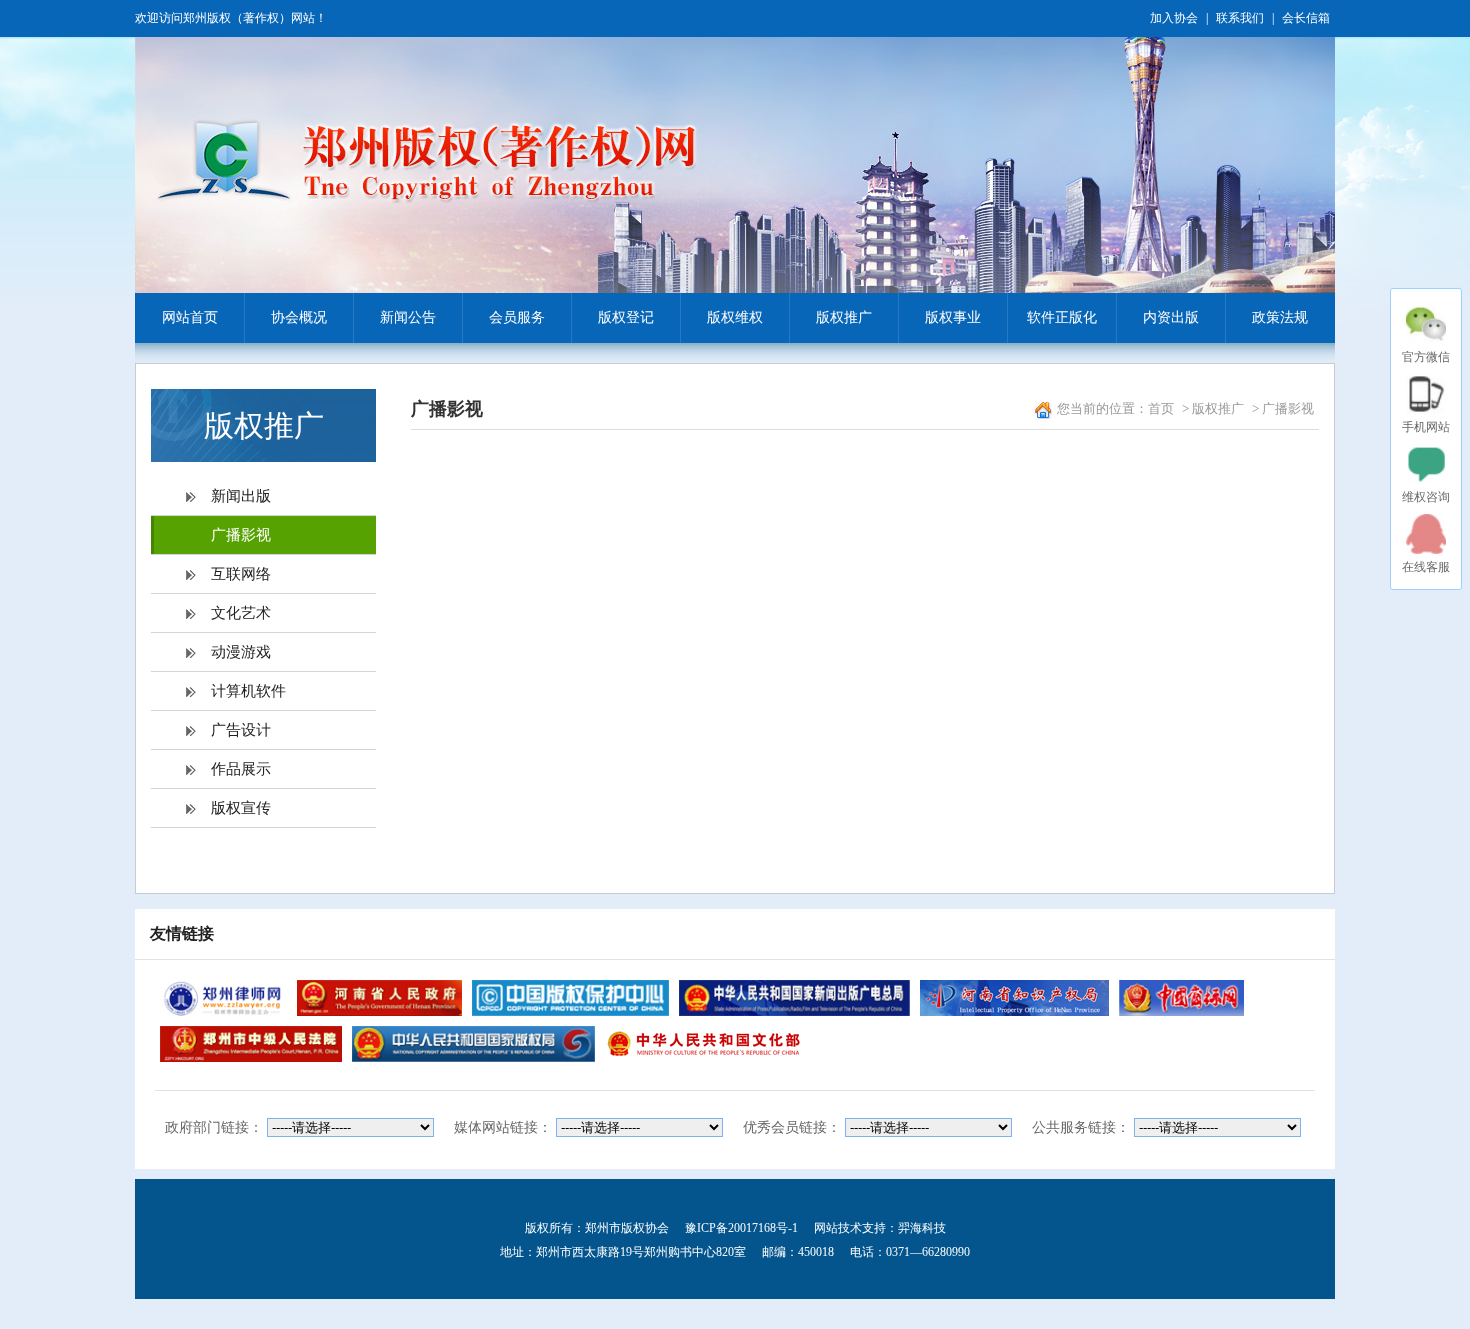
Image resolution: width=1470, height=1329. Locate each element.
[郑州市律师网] (223, 998)
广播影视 (241, 535)
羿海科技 (922, 1228)
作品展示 (241, 769)
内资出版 (1171, 317)
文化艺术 (241, 613)
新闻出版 (241, 496)
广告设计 (241, 730)
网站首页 (190, 317)
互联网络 (241, 574)
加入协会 (1174, 18)
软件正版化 (1062, 317)
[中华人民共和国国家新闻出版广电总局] (794, 998)
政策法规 (1280, 317)
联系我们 (1240, 18)
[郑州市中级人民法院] (251, 1044)
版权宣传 (241, 808)
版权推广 (844, 317)
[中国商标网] (1182, 998)
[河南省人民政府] (379, 998)
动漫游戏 (241, 652)
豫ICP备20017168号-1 (741, 1228)
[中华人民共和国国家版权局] (473, 1044)
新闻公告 (408, 317)
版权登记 (626, 317)
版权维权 (735, 317)
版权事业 (953, 317)
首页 (1161, 408)
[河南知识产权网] (1014, 998)
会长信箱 (1306, 18)
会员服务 (517, 317)
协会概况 (299, 317)
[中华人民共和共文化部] (704, 1044)
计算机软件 (248, 691)
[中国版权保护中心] (571, 998)
